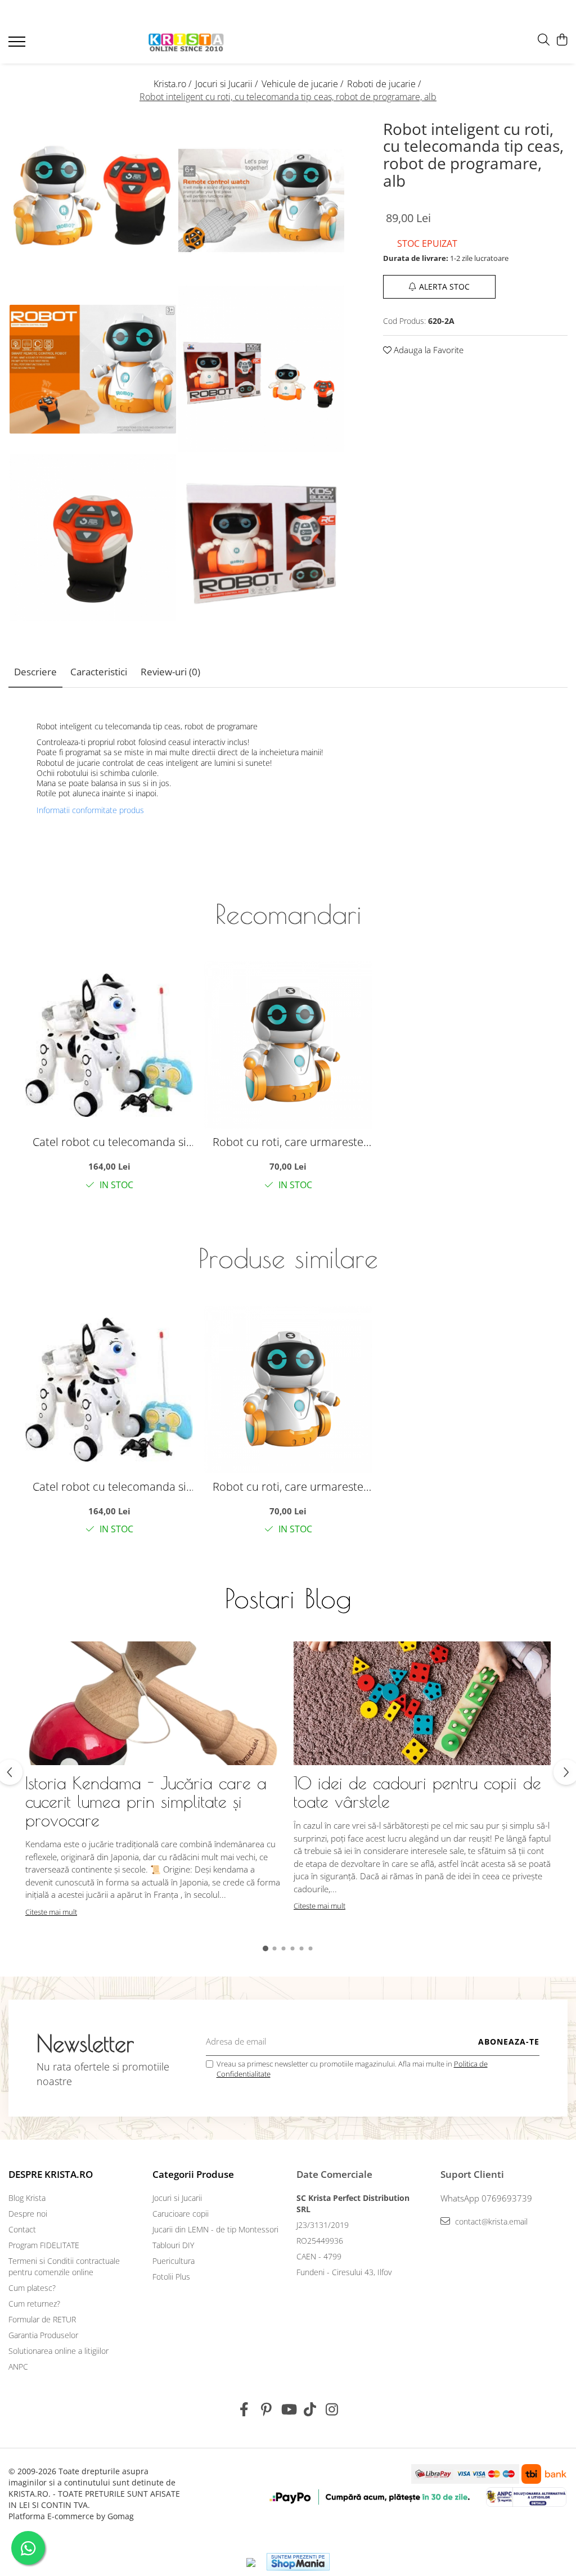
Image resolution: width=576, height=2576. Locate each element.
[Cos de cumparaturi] (562, 40)
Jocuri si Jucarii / (228, 84)
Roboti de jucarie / (385, 84)
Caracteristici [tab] (99, 672)
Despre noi (28, 2214)
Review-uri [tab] (170, 672)
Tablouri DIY (173, 2245)
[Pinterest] (266, 2410)
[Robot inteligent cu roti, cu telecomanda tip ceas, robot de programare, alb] (93, 201)
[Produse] (18, 45)
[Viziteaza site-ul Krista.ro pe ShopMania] (298, 2562)
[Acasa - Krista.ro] (186, 43)
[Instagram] (332, 2410)
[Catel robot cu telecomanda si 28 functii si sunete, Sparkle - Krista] (109, 1045)
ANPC (18, 2367)
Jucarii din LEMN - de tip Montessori (215, 2229)
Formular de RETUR (42, 2319)
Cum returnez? (34, 2304)
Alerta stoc (444, 287)
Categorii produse (193, 2174)
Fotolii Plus (171, 2277)
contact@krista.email (490, 2221)
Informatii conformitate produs (90, 810)
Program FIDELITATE (44, 2245)
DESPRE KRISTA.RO (51, 2174)
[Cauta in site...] (544, 40)
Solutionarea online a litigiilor (58, 2351)
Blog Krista (27, 2198)
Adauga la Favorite (427, 350)
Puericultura (174, 2261)
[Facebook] (244, 2410)
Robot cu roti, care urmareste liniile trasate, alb (288, 1142)
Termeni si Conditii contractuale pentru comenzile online (64, 2266)
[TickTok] (310, 2410)
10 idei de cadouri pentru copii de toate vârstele (417, 1792)
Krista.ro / (174, 84)
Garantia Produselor (43, 2335)
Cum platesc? (32, 2288)
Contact (22, 2229)
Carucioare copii (181, 2214)
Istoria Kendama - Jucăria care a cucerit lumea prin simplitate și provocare (146, 1801)
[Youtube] (288, 2410)
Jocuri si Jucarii (177, 2198)
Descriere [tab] (35, 672)
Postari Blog (288, 1598)
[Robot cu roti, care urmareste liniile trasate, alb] (288, 1045)
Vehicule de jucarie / (303, 84)
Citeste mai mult (51, 1912)
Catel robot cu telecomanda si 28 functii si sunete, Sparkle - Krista (109, 1142)
